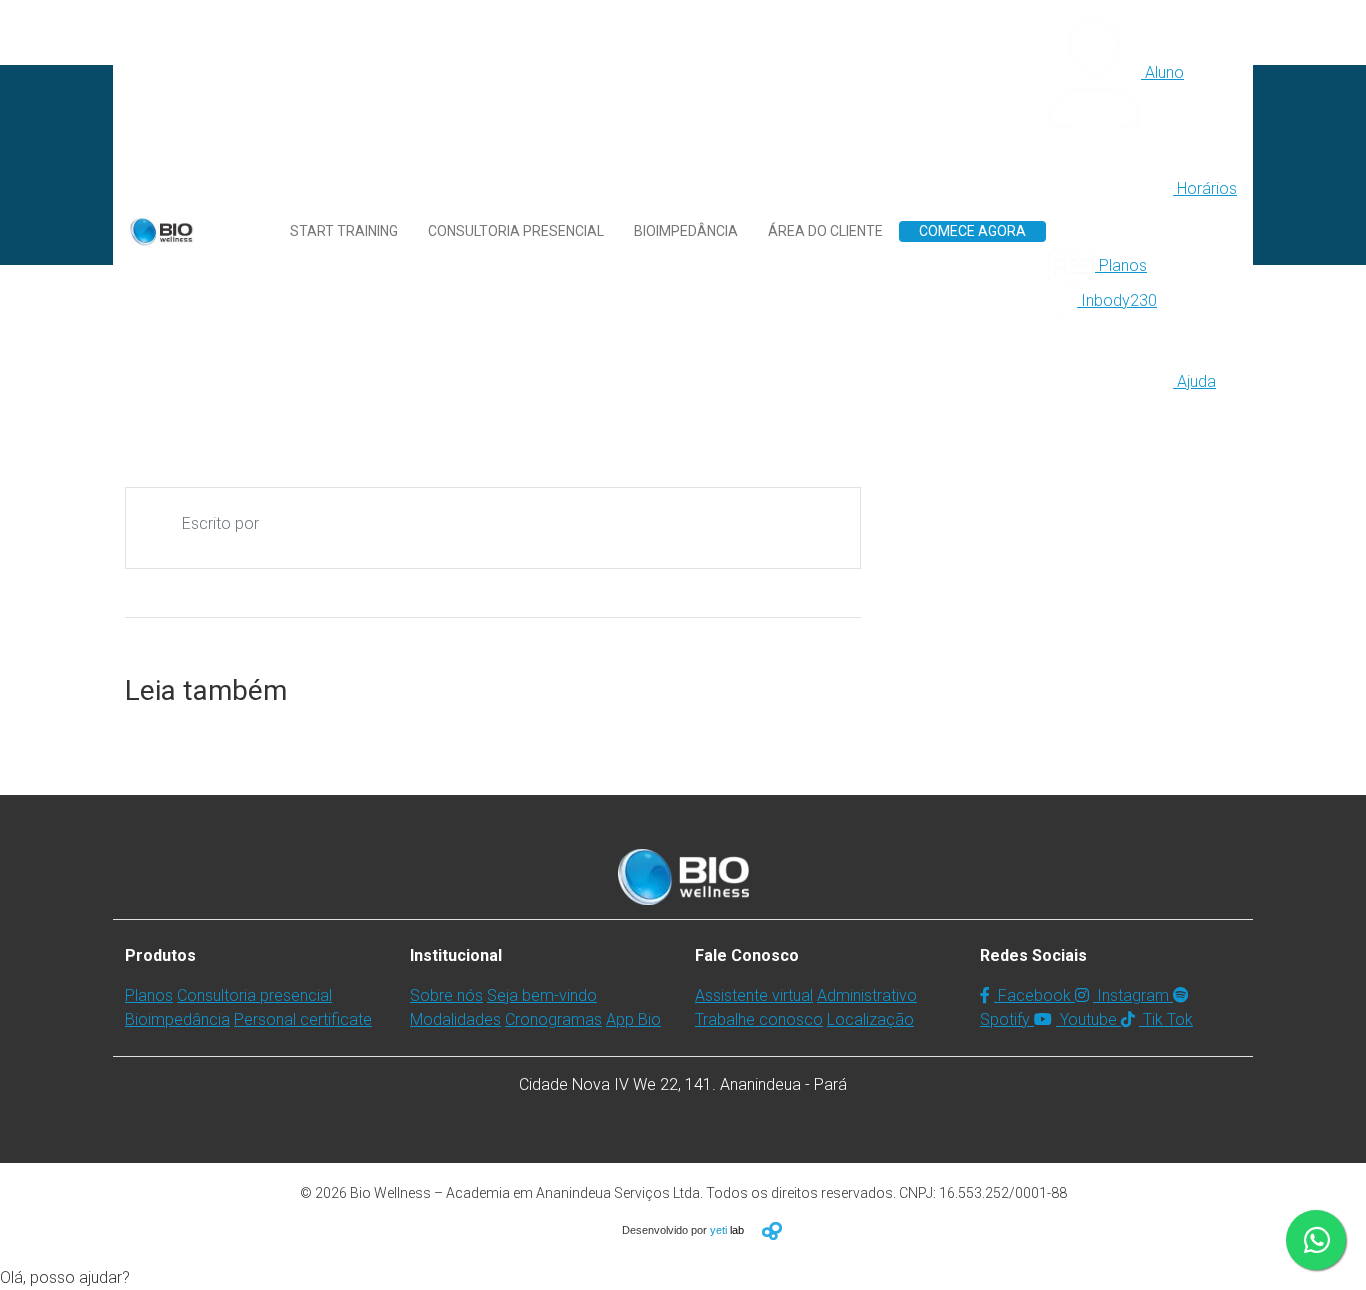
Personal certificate (303, 1019)
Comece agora (972, 231)
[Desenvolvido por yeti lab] (772, 1231)
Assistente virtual (754, 995)
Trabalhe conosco (759, 1019)
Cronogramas (553, 1019)
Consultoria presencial (516, 231)
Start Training (344, 231)
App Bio (633, 1019)
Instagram (1133, 995)
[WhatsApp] (1316, 1240)
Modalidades (455, 1019)
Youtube (1088, 1019)
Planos (149, 995)
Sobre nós (446, 995)
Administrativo (867, 995)
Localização (870, 1019)
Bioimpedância (686, 231)
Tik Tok (1166, 1019)
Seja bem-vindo (542, 995)
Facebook (1034, 995)
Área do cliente (825, 231)
